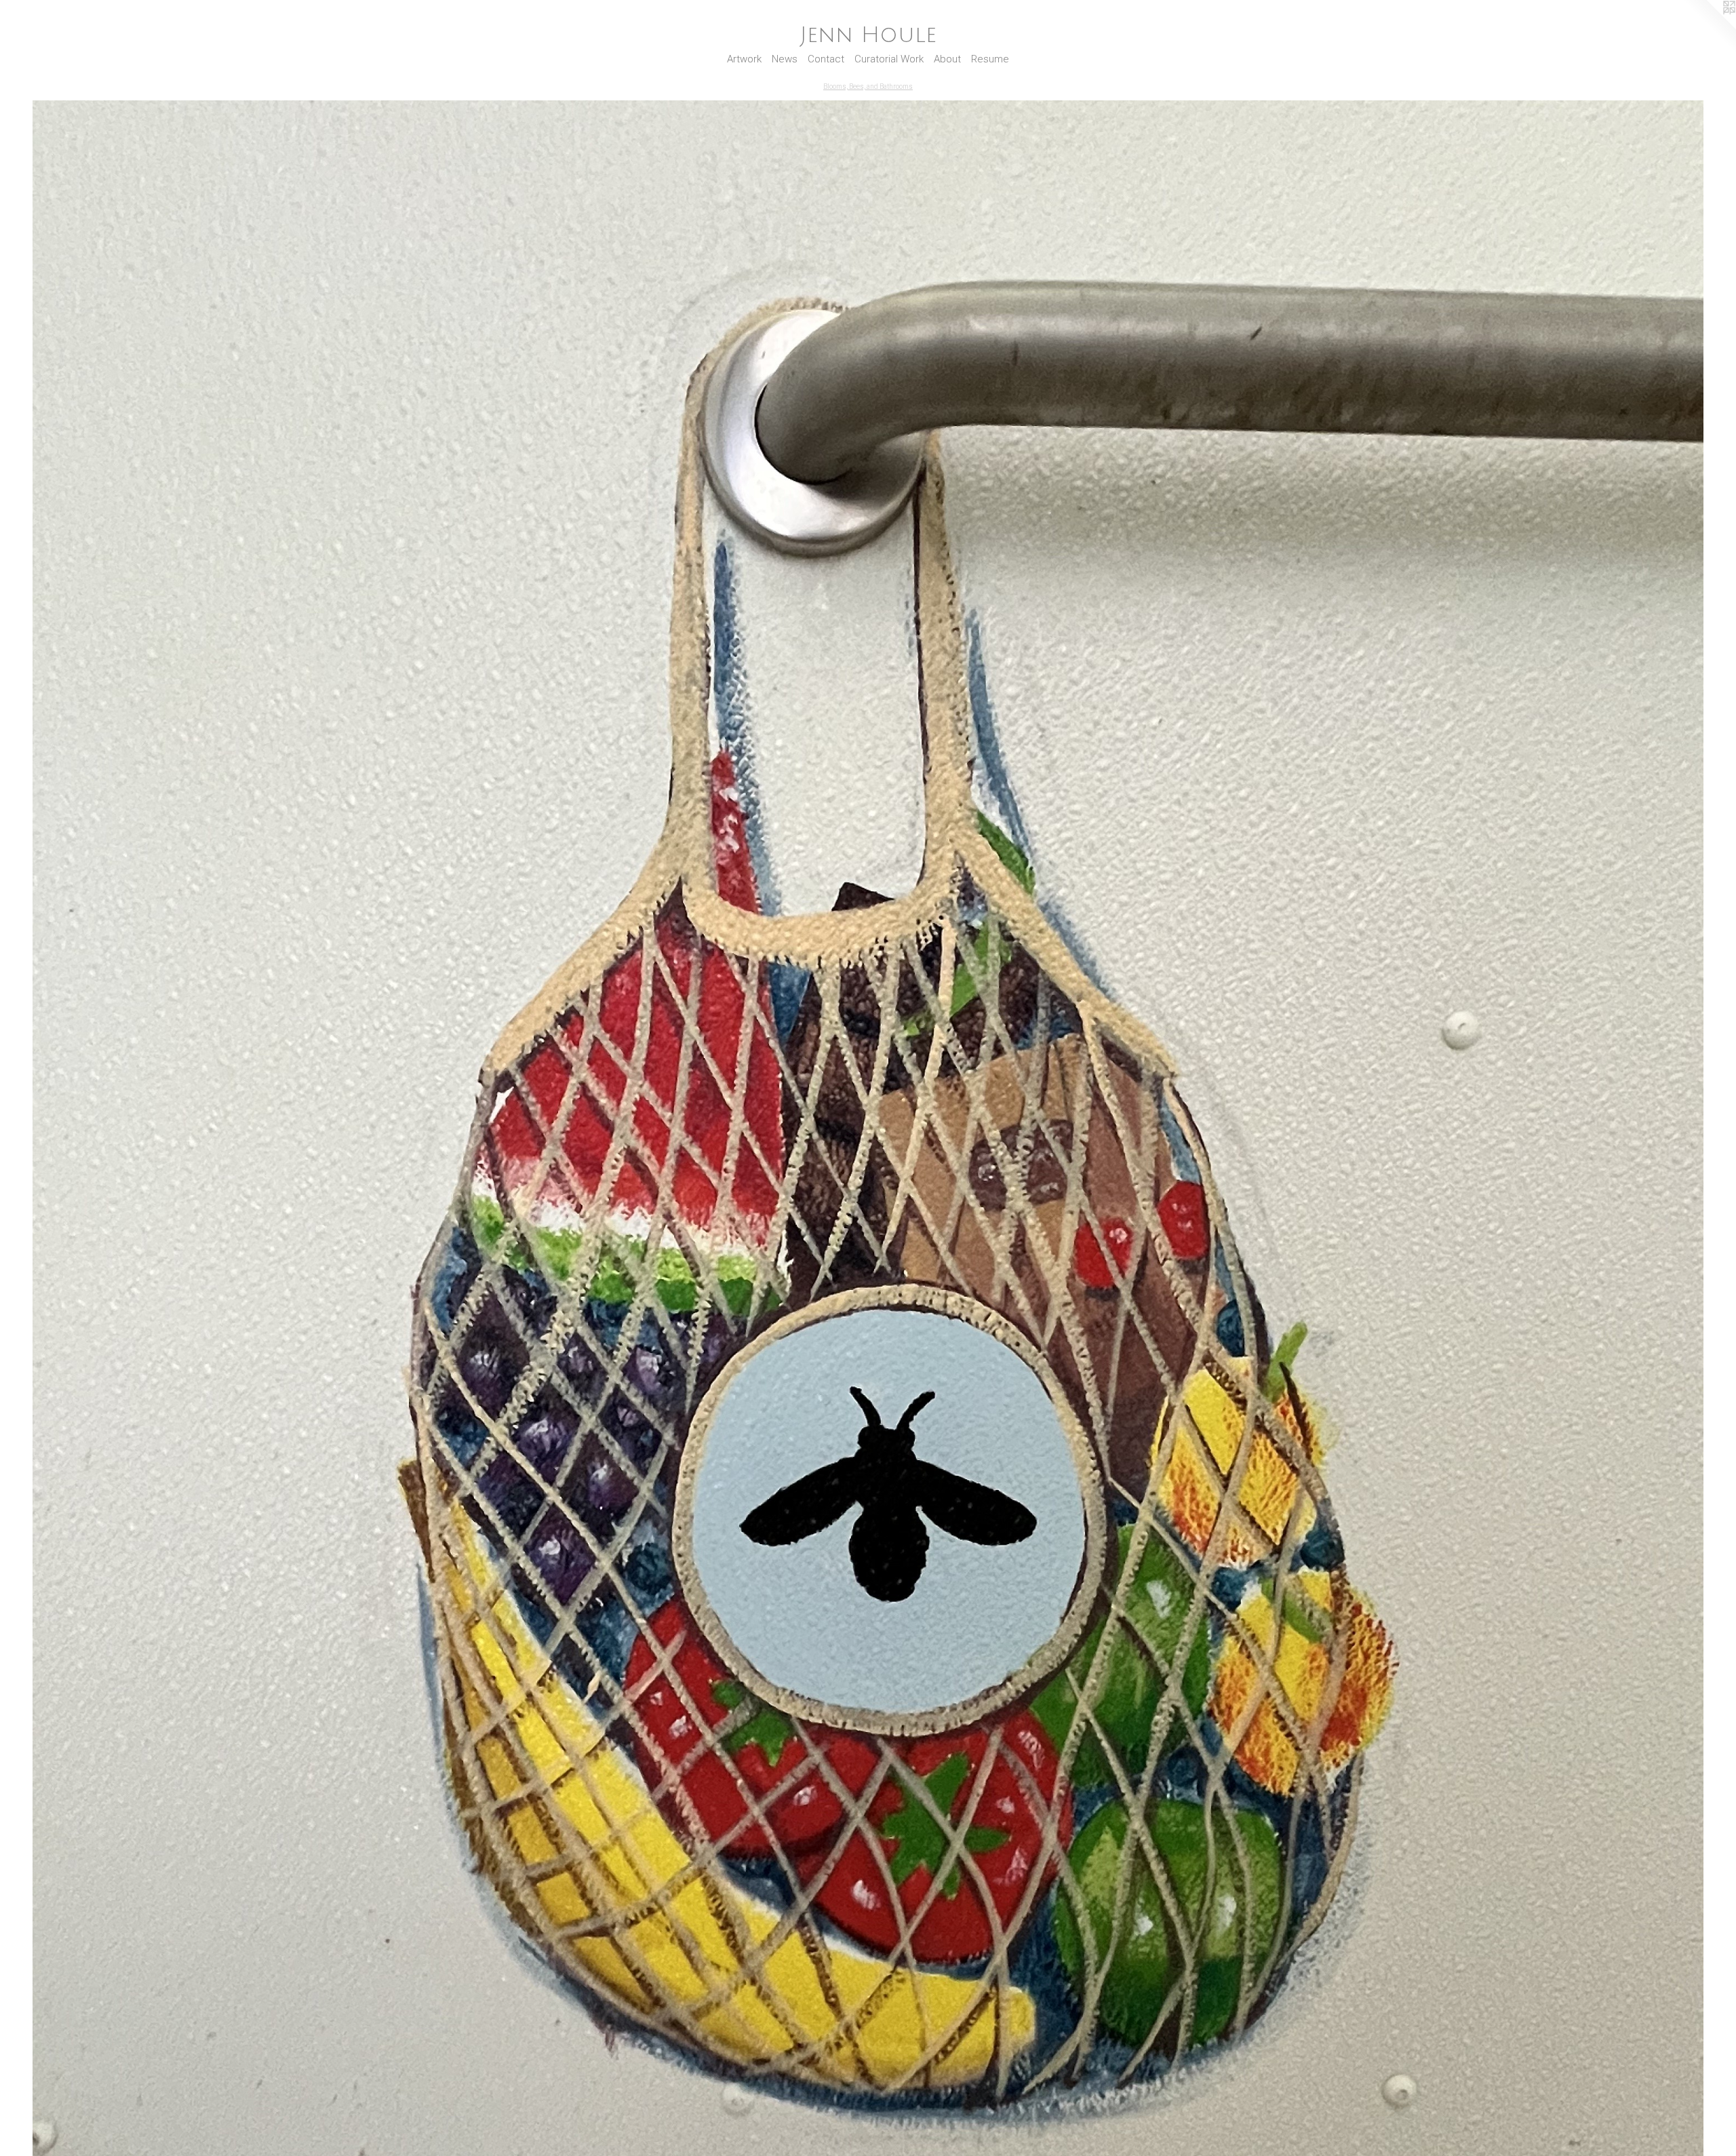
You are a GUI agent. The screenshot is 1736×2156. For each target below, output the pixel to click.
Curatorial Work (889, 59)
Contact (826, 59)
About (947, 59)
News (785, 59)
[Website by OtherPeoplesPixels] (1709, 27)
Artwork (744, 59)
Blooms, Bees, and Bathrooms (868, 86)
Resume (990, 59)
